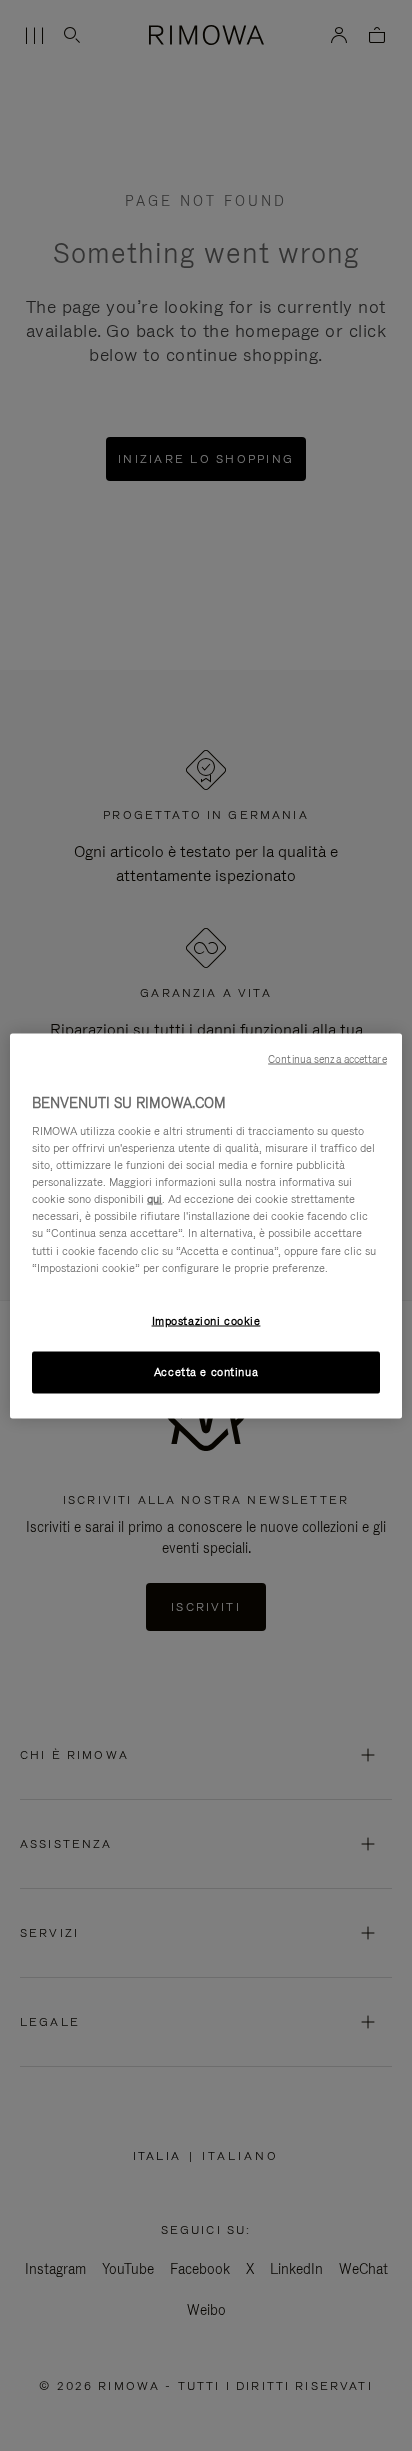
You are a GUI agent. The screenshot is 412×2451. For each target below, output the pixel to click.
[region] (205, 1225)
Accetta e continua (206, 1371)
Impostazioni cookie (206, 1320)
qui (154, 1199)
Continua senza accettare (327, 1058)
